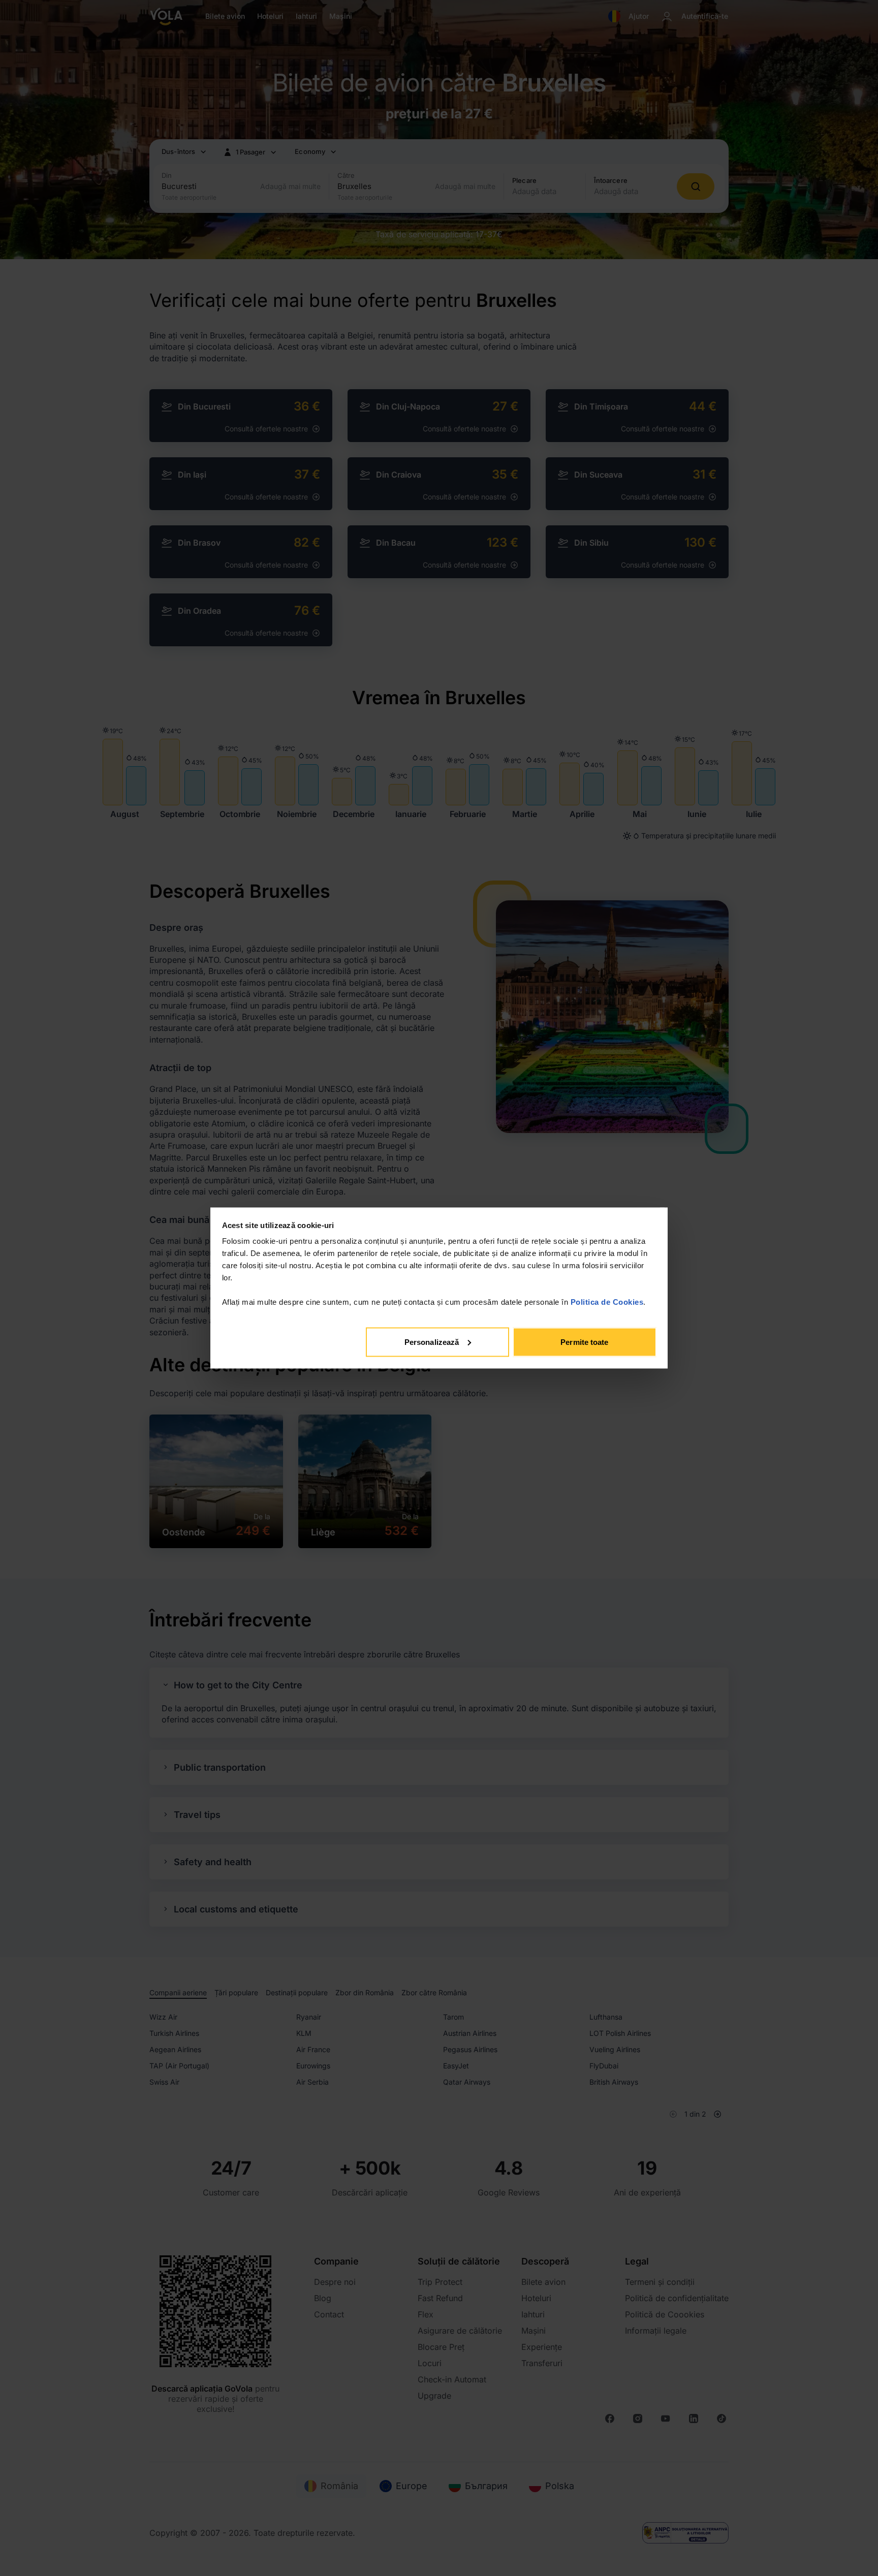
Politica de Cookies (607, 1302)
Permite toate (584, 1342)
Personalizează (432, 1342)
